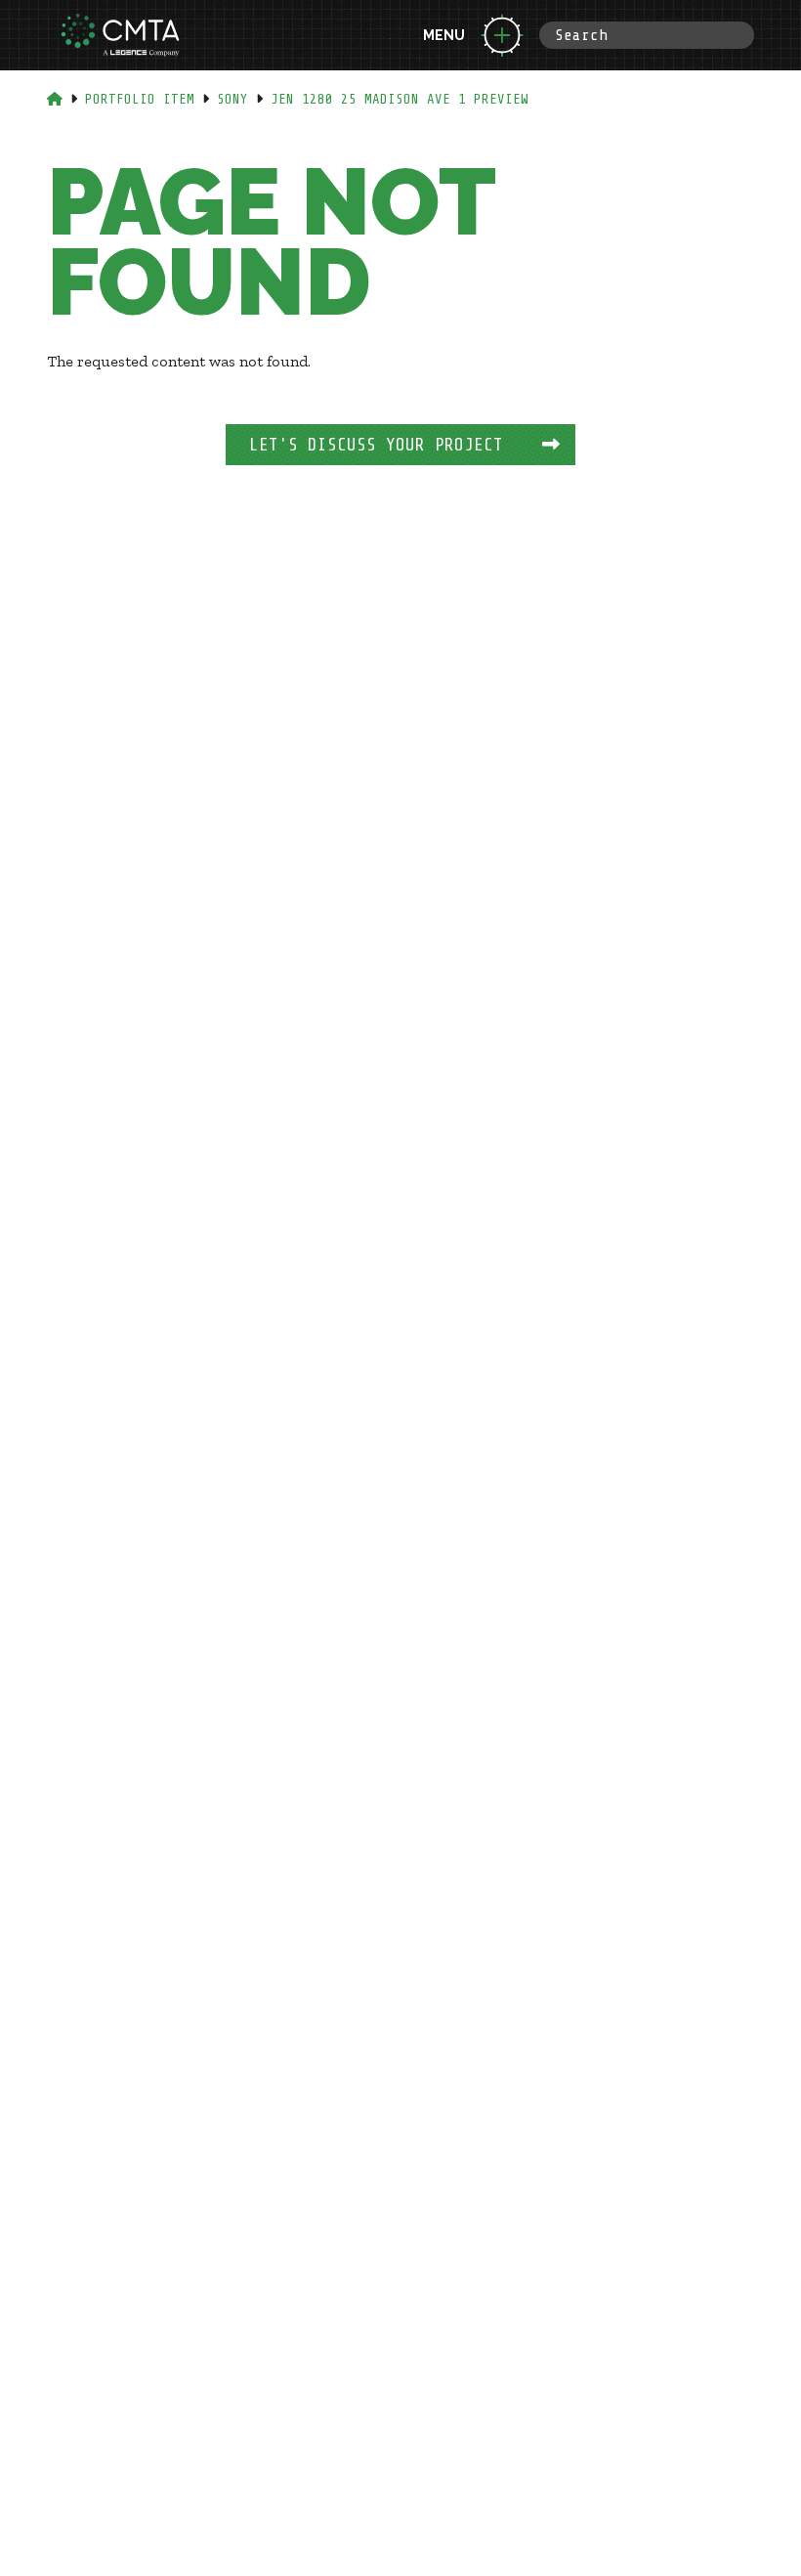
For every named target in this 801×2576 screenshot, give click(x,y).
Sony (232, 99)
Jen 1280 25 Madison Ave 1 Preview (400, 99)
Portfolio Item (140, 99)
